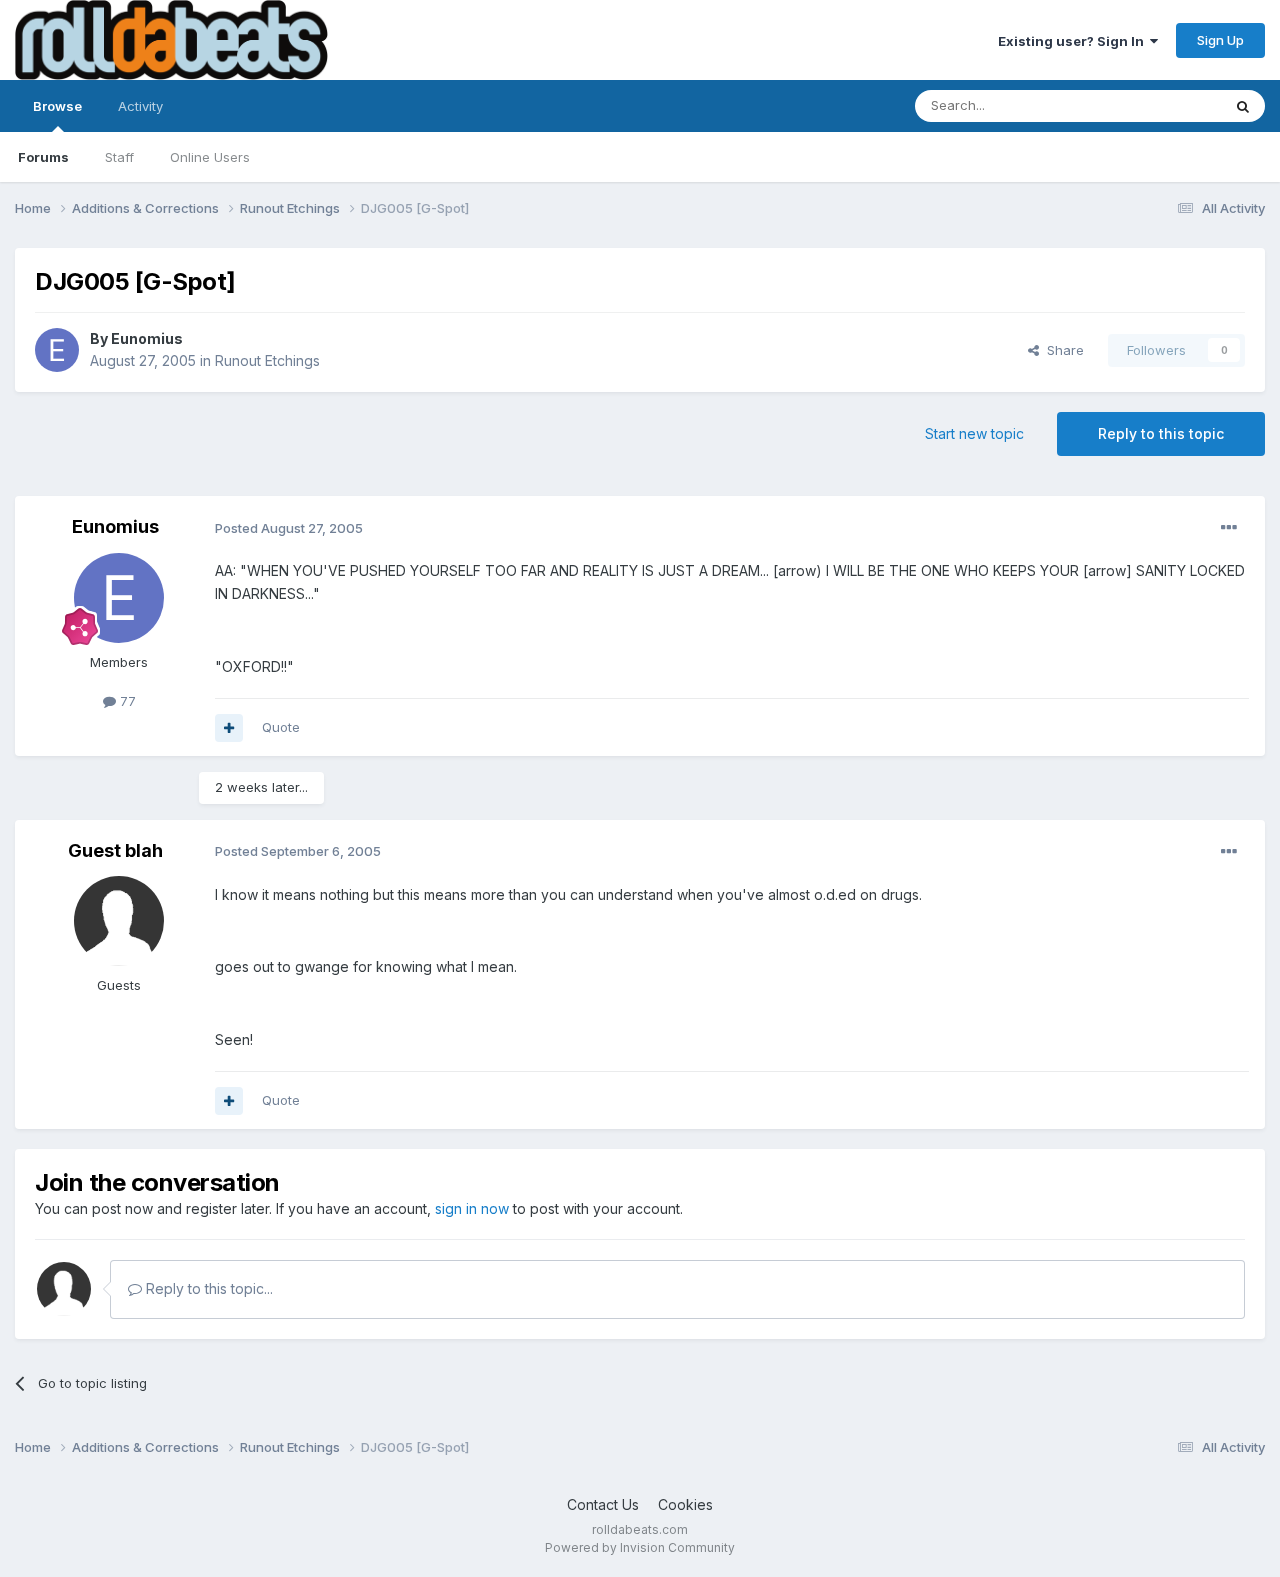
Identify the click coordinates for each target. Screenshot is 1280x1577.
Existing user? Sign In (1074, 41)
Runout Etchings (267, 360)
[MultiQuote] (229, 728)
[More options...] (1229, 528)
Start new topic (974, 433)
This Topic (1162, 105)
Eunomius (147, 338)
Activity (140, 106)
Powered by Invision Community (640, 1547)
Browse (57, 106)
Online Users (210, 157)
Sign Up (1220, 40)
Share (1061, 350)
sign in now (472, 1208)
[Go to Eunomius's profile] (57, 350)
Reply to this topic (1161, 433)
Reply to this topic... (207, 1288)
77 (126, 701)
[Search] (1243, 106)
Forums (43, 157)
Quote (281, 727)
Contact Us (603, 1504)
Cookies (685, 1504)
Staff (119, 157)
